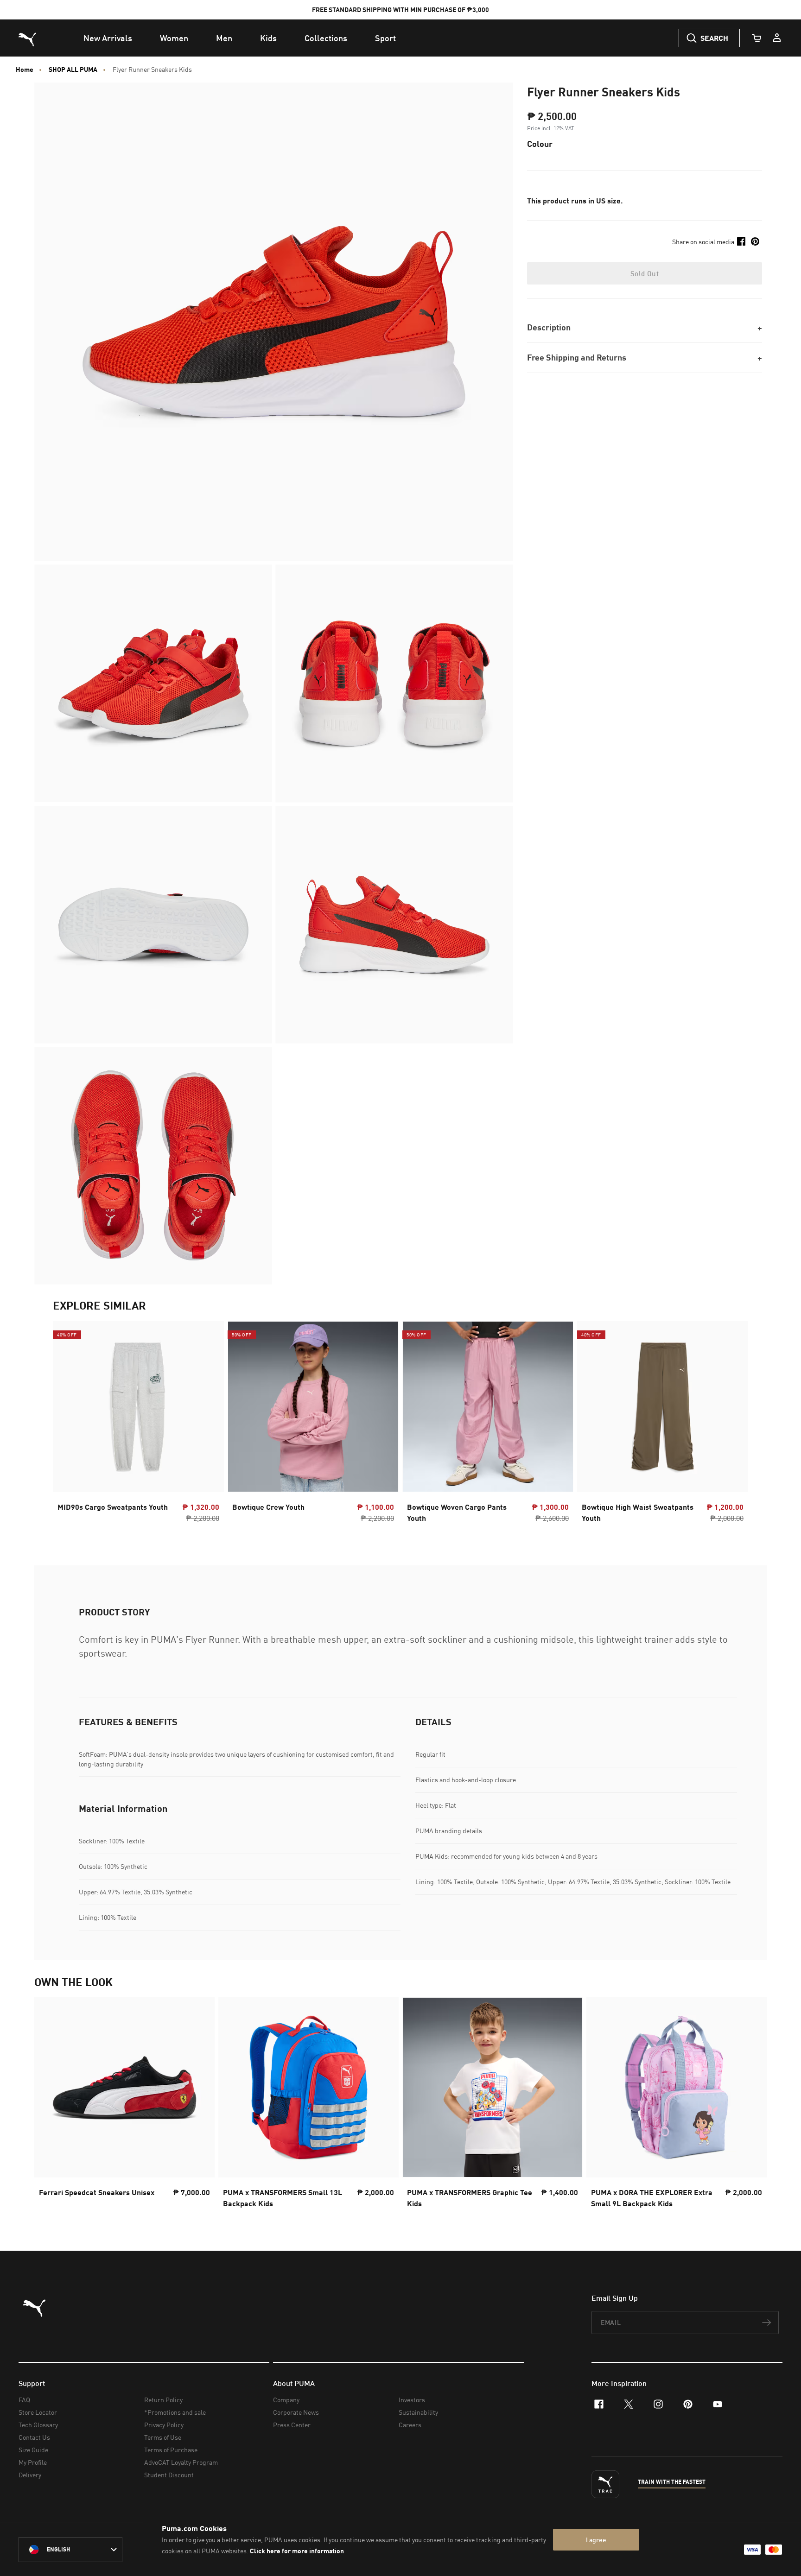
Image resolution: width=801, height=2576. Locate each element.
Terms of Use (163, 2437)
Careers (410, 2425)
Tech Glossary (38, 2425)
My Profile (33, 2462)
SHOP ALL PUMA (73, 70)
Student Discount (169, 2475)
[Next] (733, 1424)
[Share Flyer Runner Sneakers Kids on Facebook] (741, 241)
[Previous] (68, 1424)
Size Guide (33, 2450)
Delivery (30, 2475)
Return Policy (163, 2400)
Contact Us (34, 2437)
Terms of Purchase (171, 2450)
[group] (138, 1425)
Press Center (292, 2425)
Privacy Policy (164, 2425)
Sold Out (645, 273)
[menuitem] (108, 38)
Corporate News (296, 2412)
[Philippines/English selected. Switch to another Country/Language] (70, 2550)
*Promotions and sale (175, 2412)
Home (25, 70)
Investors (412, 2400)
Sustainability (418, 2412)
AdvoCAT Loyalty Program (181, 2462)
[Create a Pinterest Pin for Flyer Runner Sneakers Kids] (755, 241)
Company (286, 2400)
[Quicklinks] (777, 38)
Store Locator (38, 2412)
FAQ (24, 2400)
